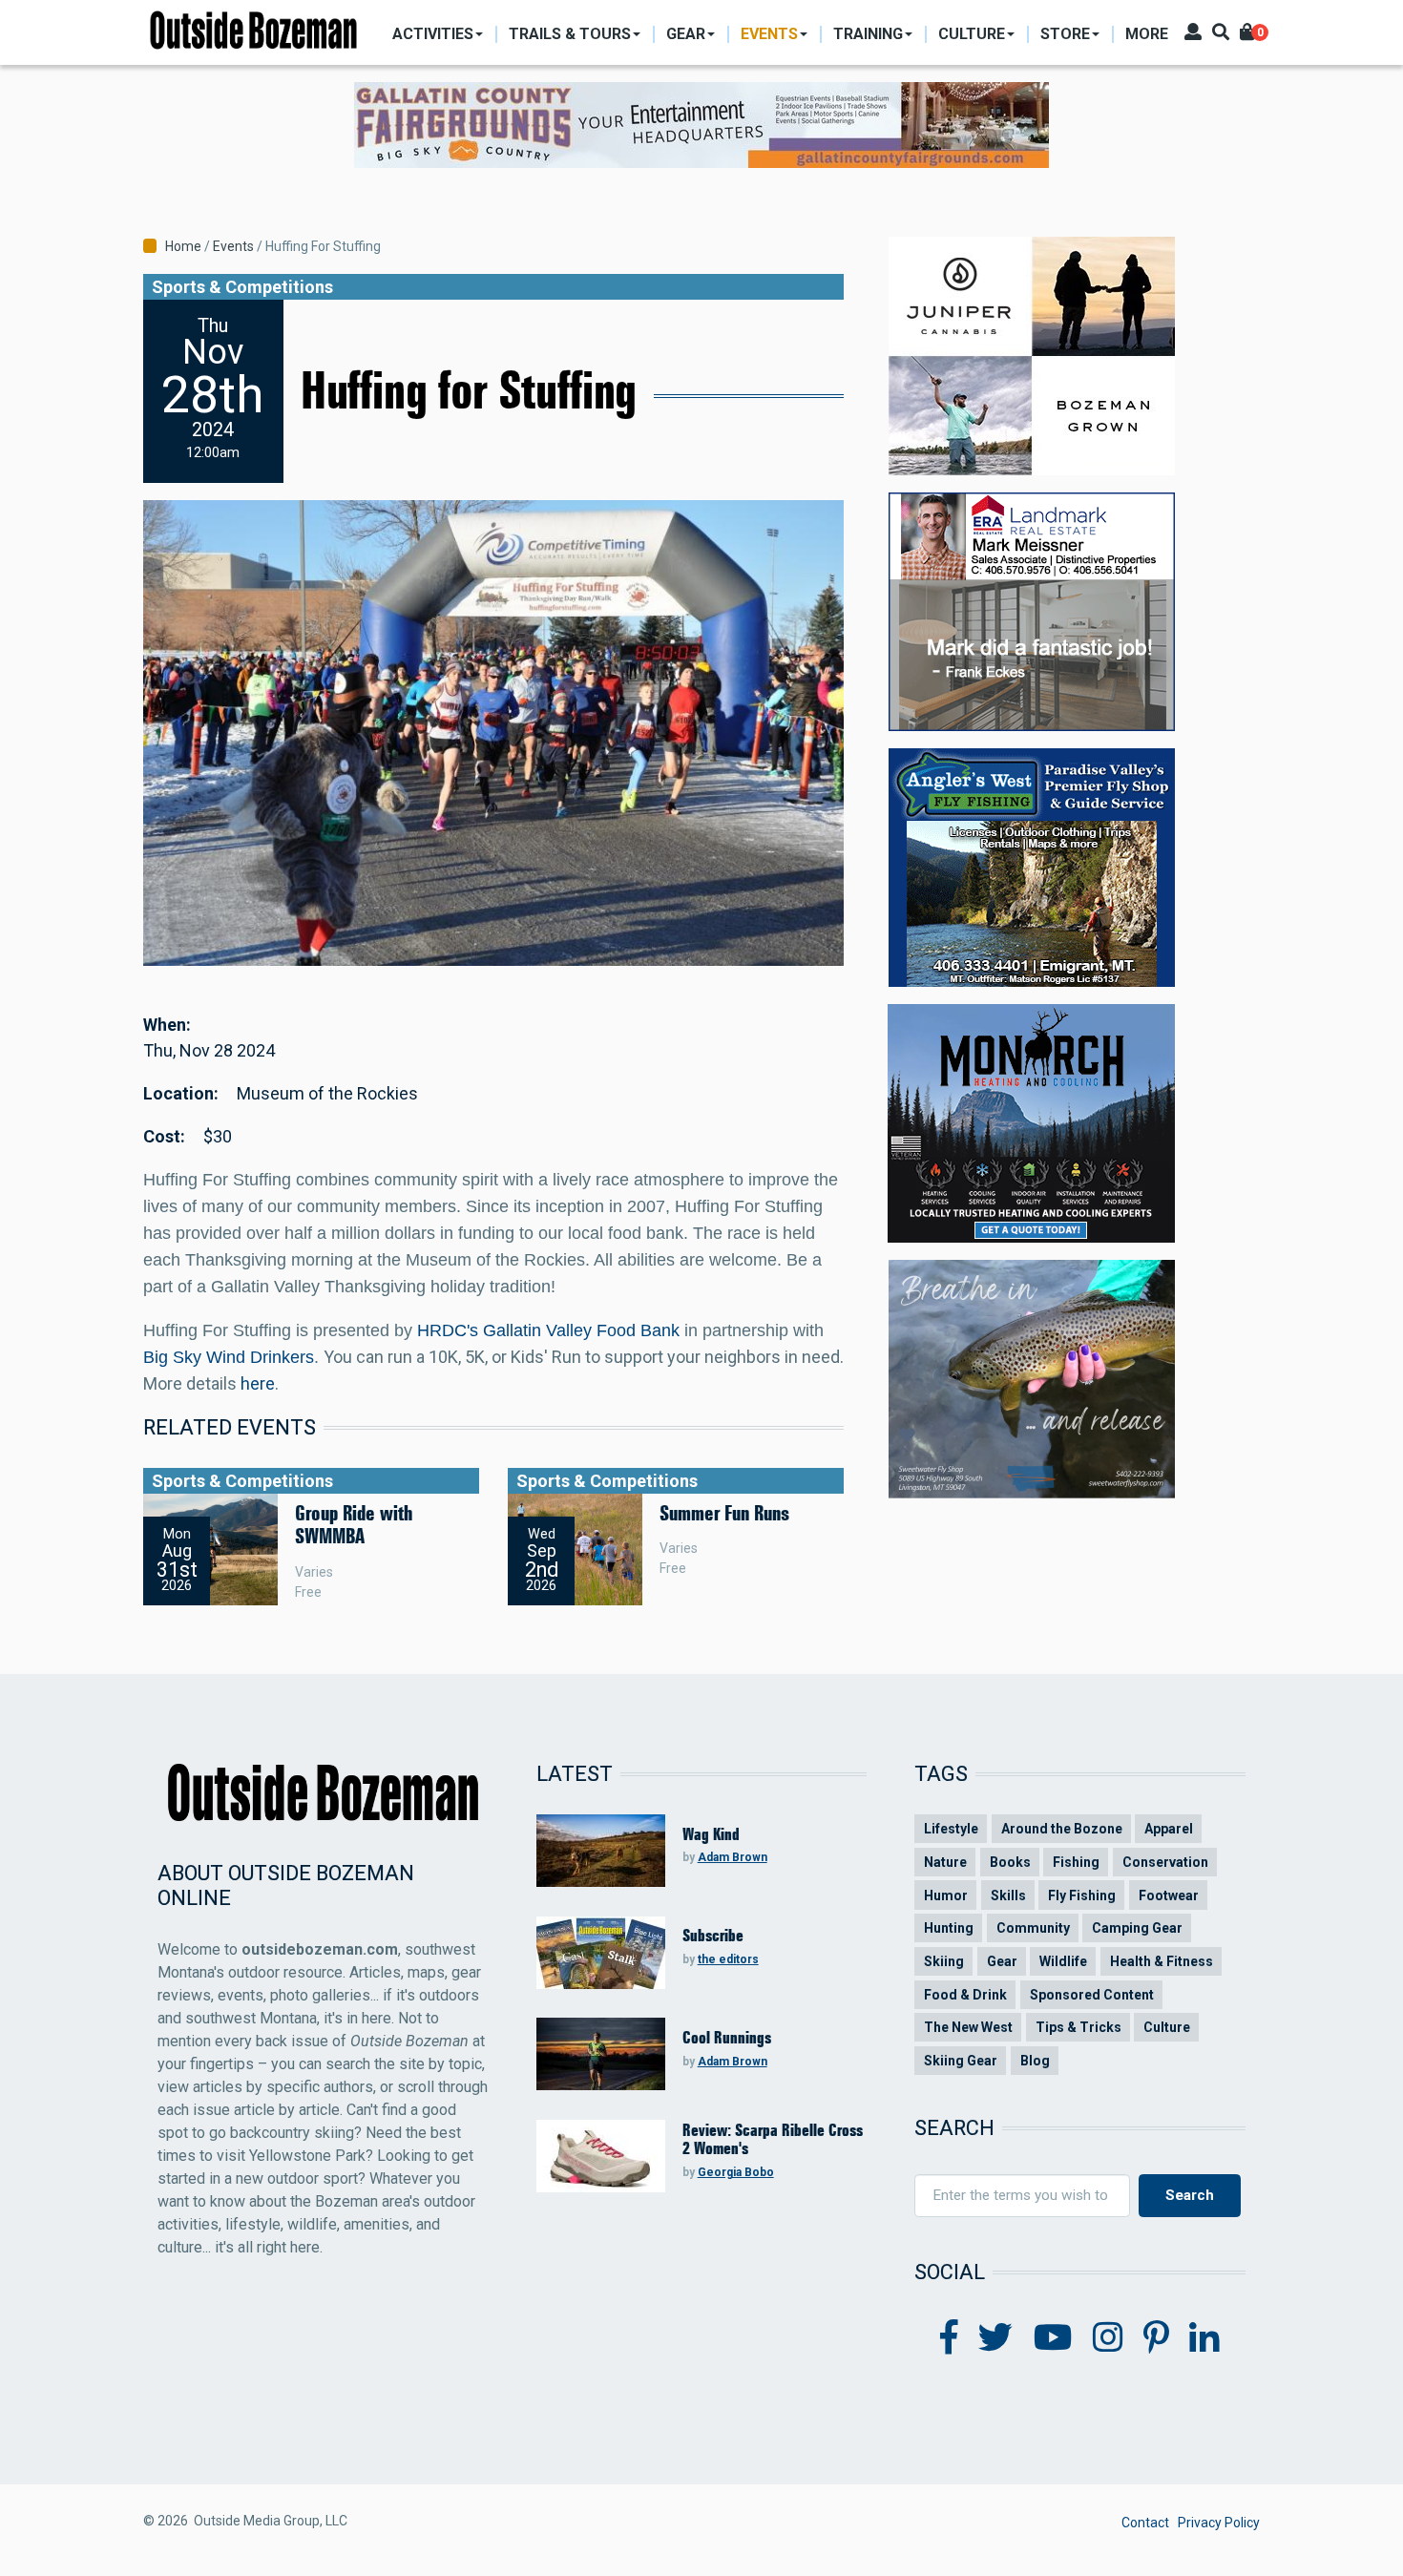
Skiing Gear (961, 2061)
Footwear (1169, 1895)
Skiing (944, 1961)
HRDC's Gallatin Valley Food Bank (548, 1330)
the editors (728, 1959)
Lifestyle (951, 1829)
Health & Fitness (1162, 1961)
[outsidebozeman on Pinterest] (1156, 2338)
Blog (1035, 2061)
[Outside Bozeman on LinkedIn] (1204, 2338)
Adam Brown (733, 1857)
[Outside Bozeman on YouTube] (1053, 2338)
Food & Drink (965, 1995)
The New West (968, 2027)
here (258, 1383)
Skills (1008, 1895)
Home (183, 246)
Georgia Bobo (736, 2172)
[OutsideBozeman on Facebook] (949, 2338)
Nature (945, 1862)
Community (1033, 1928)
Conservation (1165, 1862)
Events (233, 246)
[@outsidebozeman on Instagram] (1108, 2338)
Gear (1002, 1961)
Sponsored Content (1092, 1995)
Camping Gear (1137, 1928)
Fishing (1076, 1862)
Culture (1167, 2027)
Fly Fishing (1082, 1895)
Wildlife (1063, 1961)
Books (1010, 1862)
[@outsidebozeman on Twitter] (995, 2338)
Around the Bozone (1062, 1829)
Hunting (949, 1928)
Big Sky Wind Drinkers (229, 1357)
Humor (946, 1895)
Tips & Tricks (1078, 2027)
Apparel (1169, 1829)
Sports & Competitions (242, 287)
